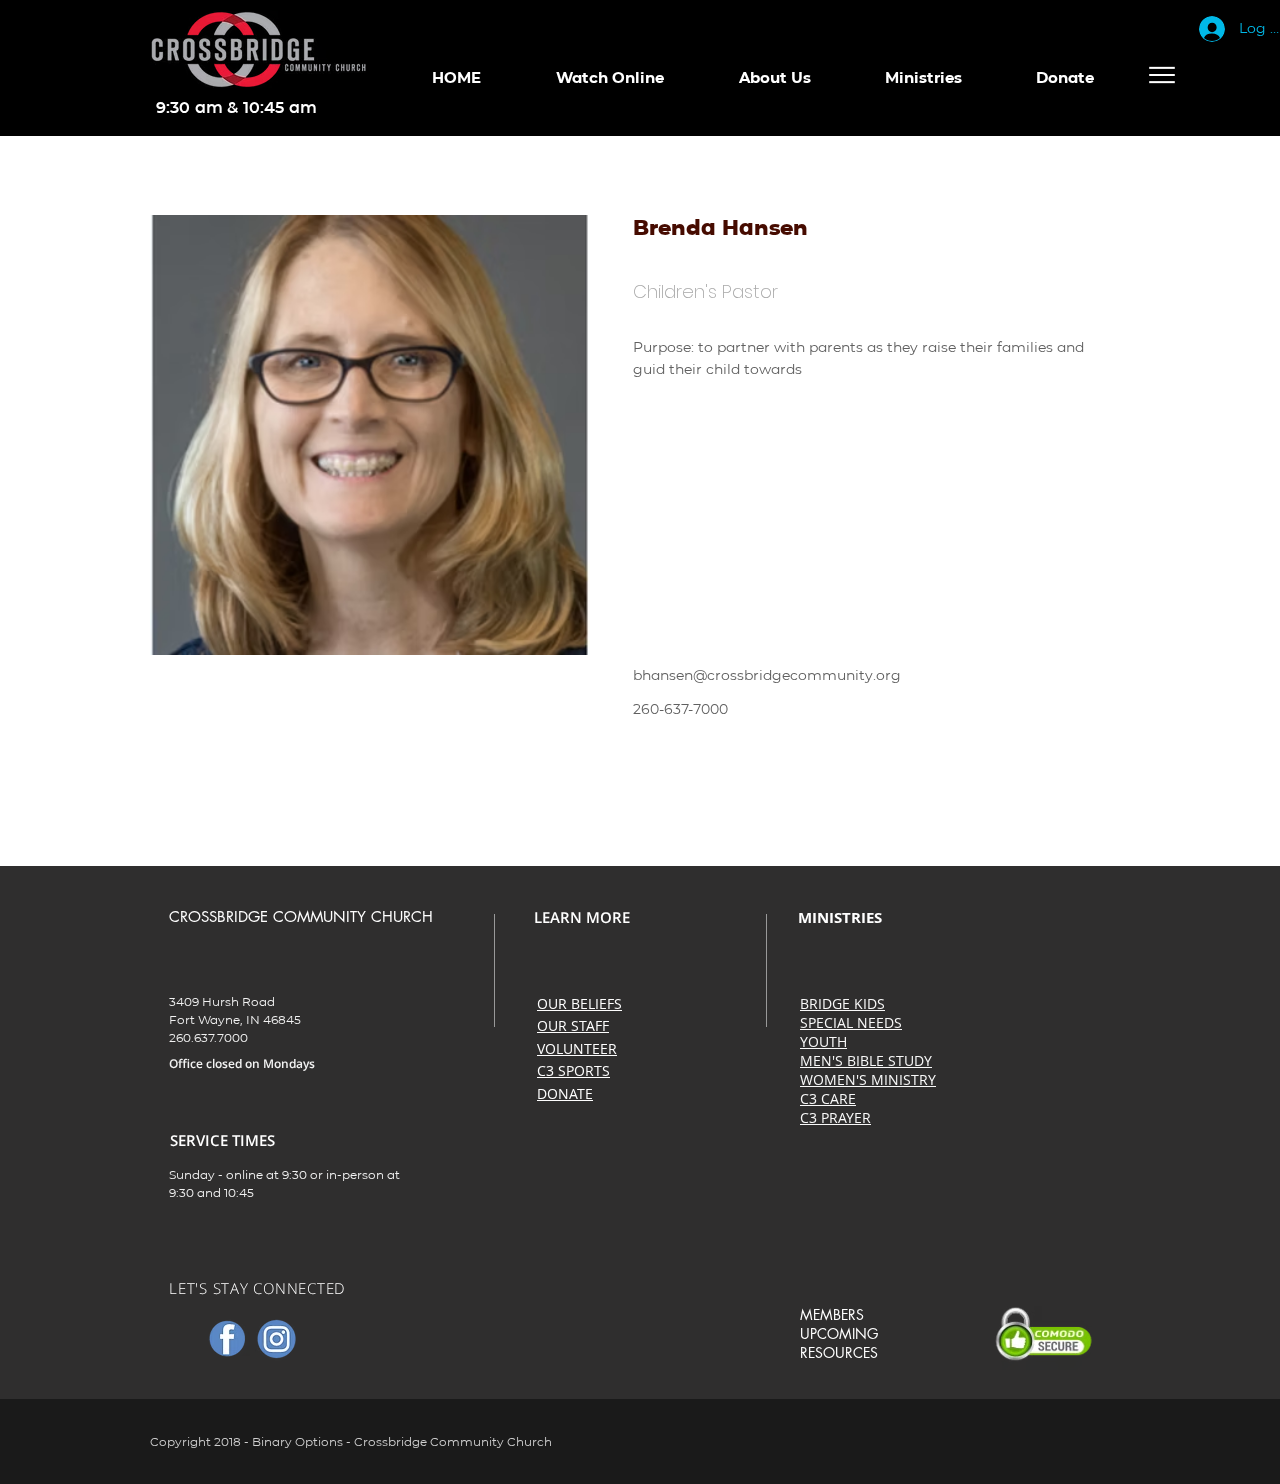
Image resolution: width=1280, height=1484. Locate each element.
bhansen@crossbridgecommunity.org (767, 675)
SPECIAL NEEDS (851, 1022)
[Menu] (1161, 74)
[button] (609, 77)
